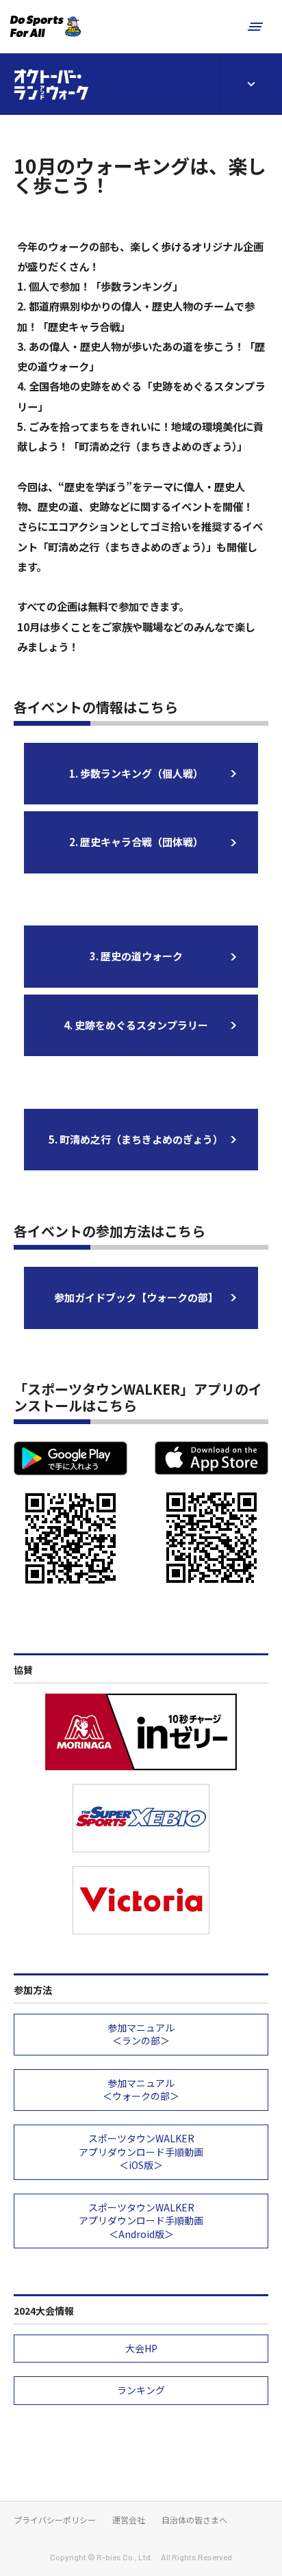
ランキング (141, 2390)
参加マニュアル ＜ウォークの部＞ (141, 2090)
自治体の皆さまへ (194, 2520)
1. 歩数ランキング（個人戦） (136, 773)
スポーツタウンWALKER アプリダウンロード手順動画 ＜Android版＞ (141, 2221)
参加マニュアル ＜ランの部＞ (141, 2034)
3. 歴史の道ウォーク (136, 956)
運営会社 (129, 2520)
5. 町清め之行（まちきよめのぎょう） (136, 1139)
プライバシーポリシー (55, 2520)
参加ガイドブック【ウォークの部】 (136, 1297)
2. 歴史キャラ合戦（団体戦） (136, 842)
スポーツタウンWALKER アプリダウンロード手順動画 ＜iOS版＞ (141, 2152)
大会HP (141, 2348)
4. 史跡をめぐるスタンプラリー (136, 1025)
